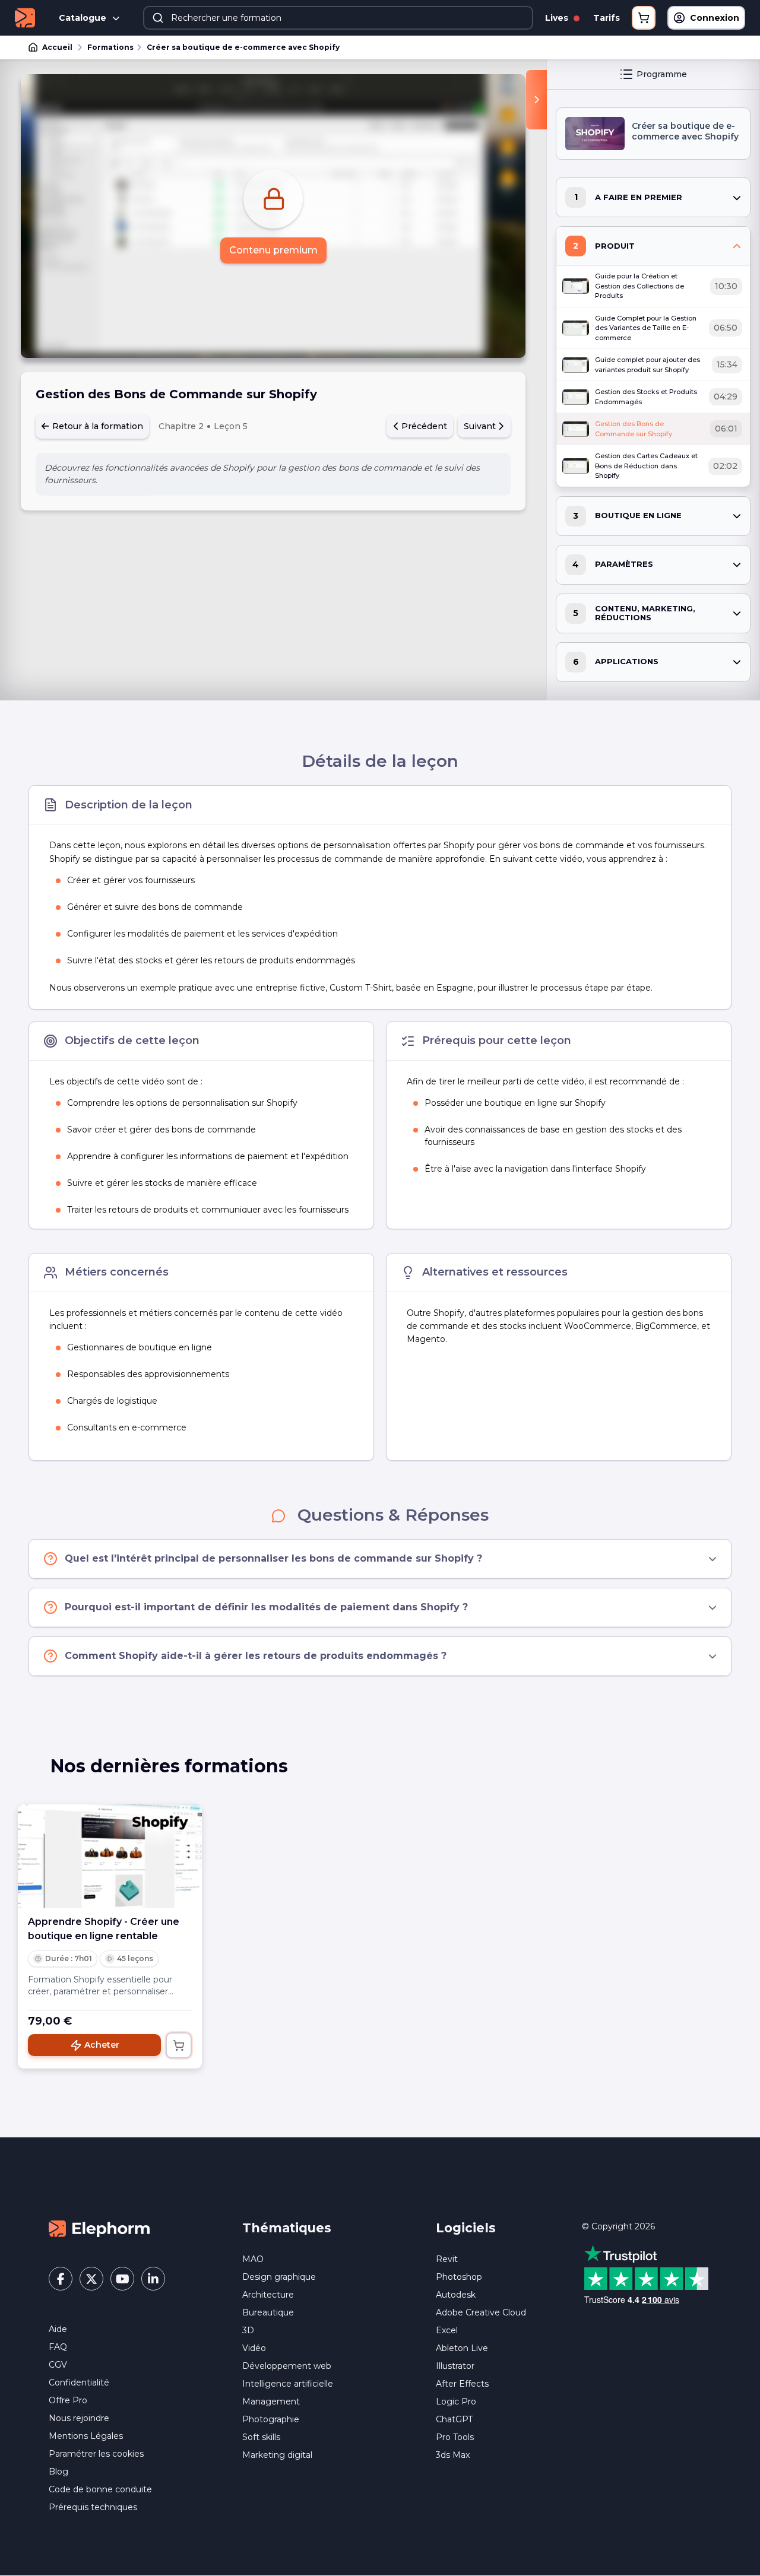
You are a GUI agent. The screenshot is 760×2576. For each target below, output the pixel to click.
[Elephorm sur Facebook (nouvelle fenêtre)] (61, 2279)
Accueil (57, 47)
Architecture (268, 2295)
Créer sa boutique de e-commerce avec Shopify (243, 47)
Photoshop (459, 2277)
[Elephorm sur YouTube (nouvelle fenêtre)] (122, 2279)
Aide (58, 2329)
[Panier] (644, 18)
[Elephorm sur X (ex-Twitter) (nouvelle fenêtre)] (91, 2279)
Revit (447, 2259)
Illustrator (455, 2366)
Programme (662, 74)
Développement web (287, 2366)
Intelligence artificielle (288, 2384)
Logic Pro (456, 2401)
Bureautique (268, 2312)
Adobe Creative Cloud (481, 2312)
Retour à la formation (96, 426)
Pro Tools (455, 2437)
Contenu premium (273, 250)
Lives (558, 18)
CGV (58, 2365)
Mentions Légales (86, 2436)
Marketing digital (277, 2455)
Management (271, 2401)
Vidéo (254, 2348)
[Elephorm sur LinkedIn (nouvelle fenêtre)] (153, 2279)
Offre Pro (68, 2400)
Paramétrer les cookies (96, 2454)
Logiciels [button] (466, 2228)
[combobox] (338, 18)
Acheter (102, 2045)
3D (248, 2330)
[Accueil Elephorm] (99, 2228)
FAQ (58, 2347)
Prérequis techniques (93, 2507)
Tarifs (607, 18)
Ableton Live (462, 2348)
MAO (253, 2259)
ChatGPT (454, 2419)
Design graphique (279, 2277)
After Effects (462, 2384)
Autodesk (456, 2295)
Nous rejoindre (79, 2418)
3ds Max (453, 2455)
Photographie (271, 2419)
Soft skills (261, 2437)
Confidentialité (79, 2383)
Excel (447, 2330)
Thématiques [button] (287, 2228)
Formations (110, 47)
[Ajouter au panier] (179, 2045)
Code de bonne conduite (100, 2489)
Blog (58, 2472)
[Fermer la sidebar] (536, 100)
